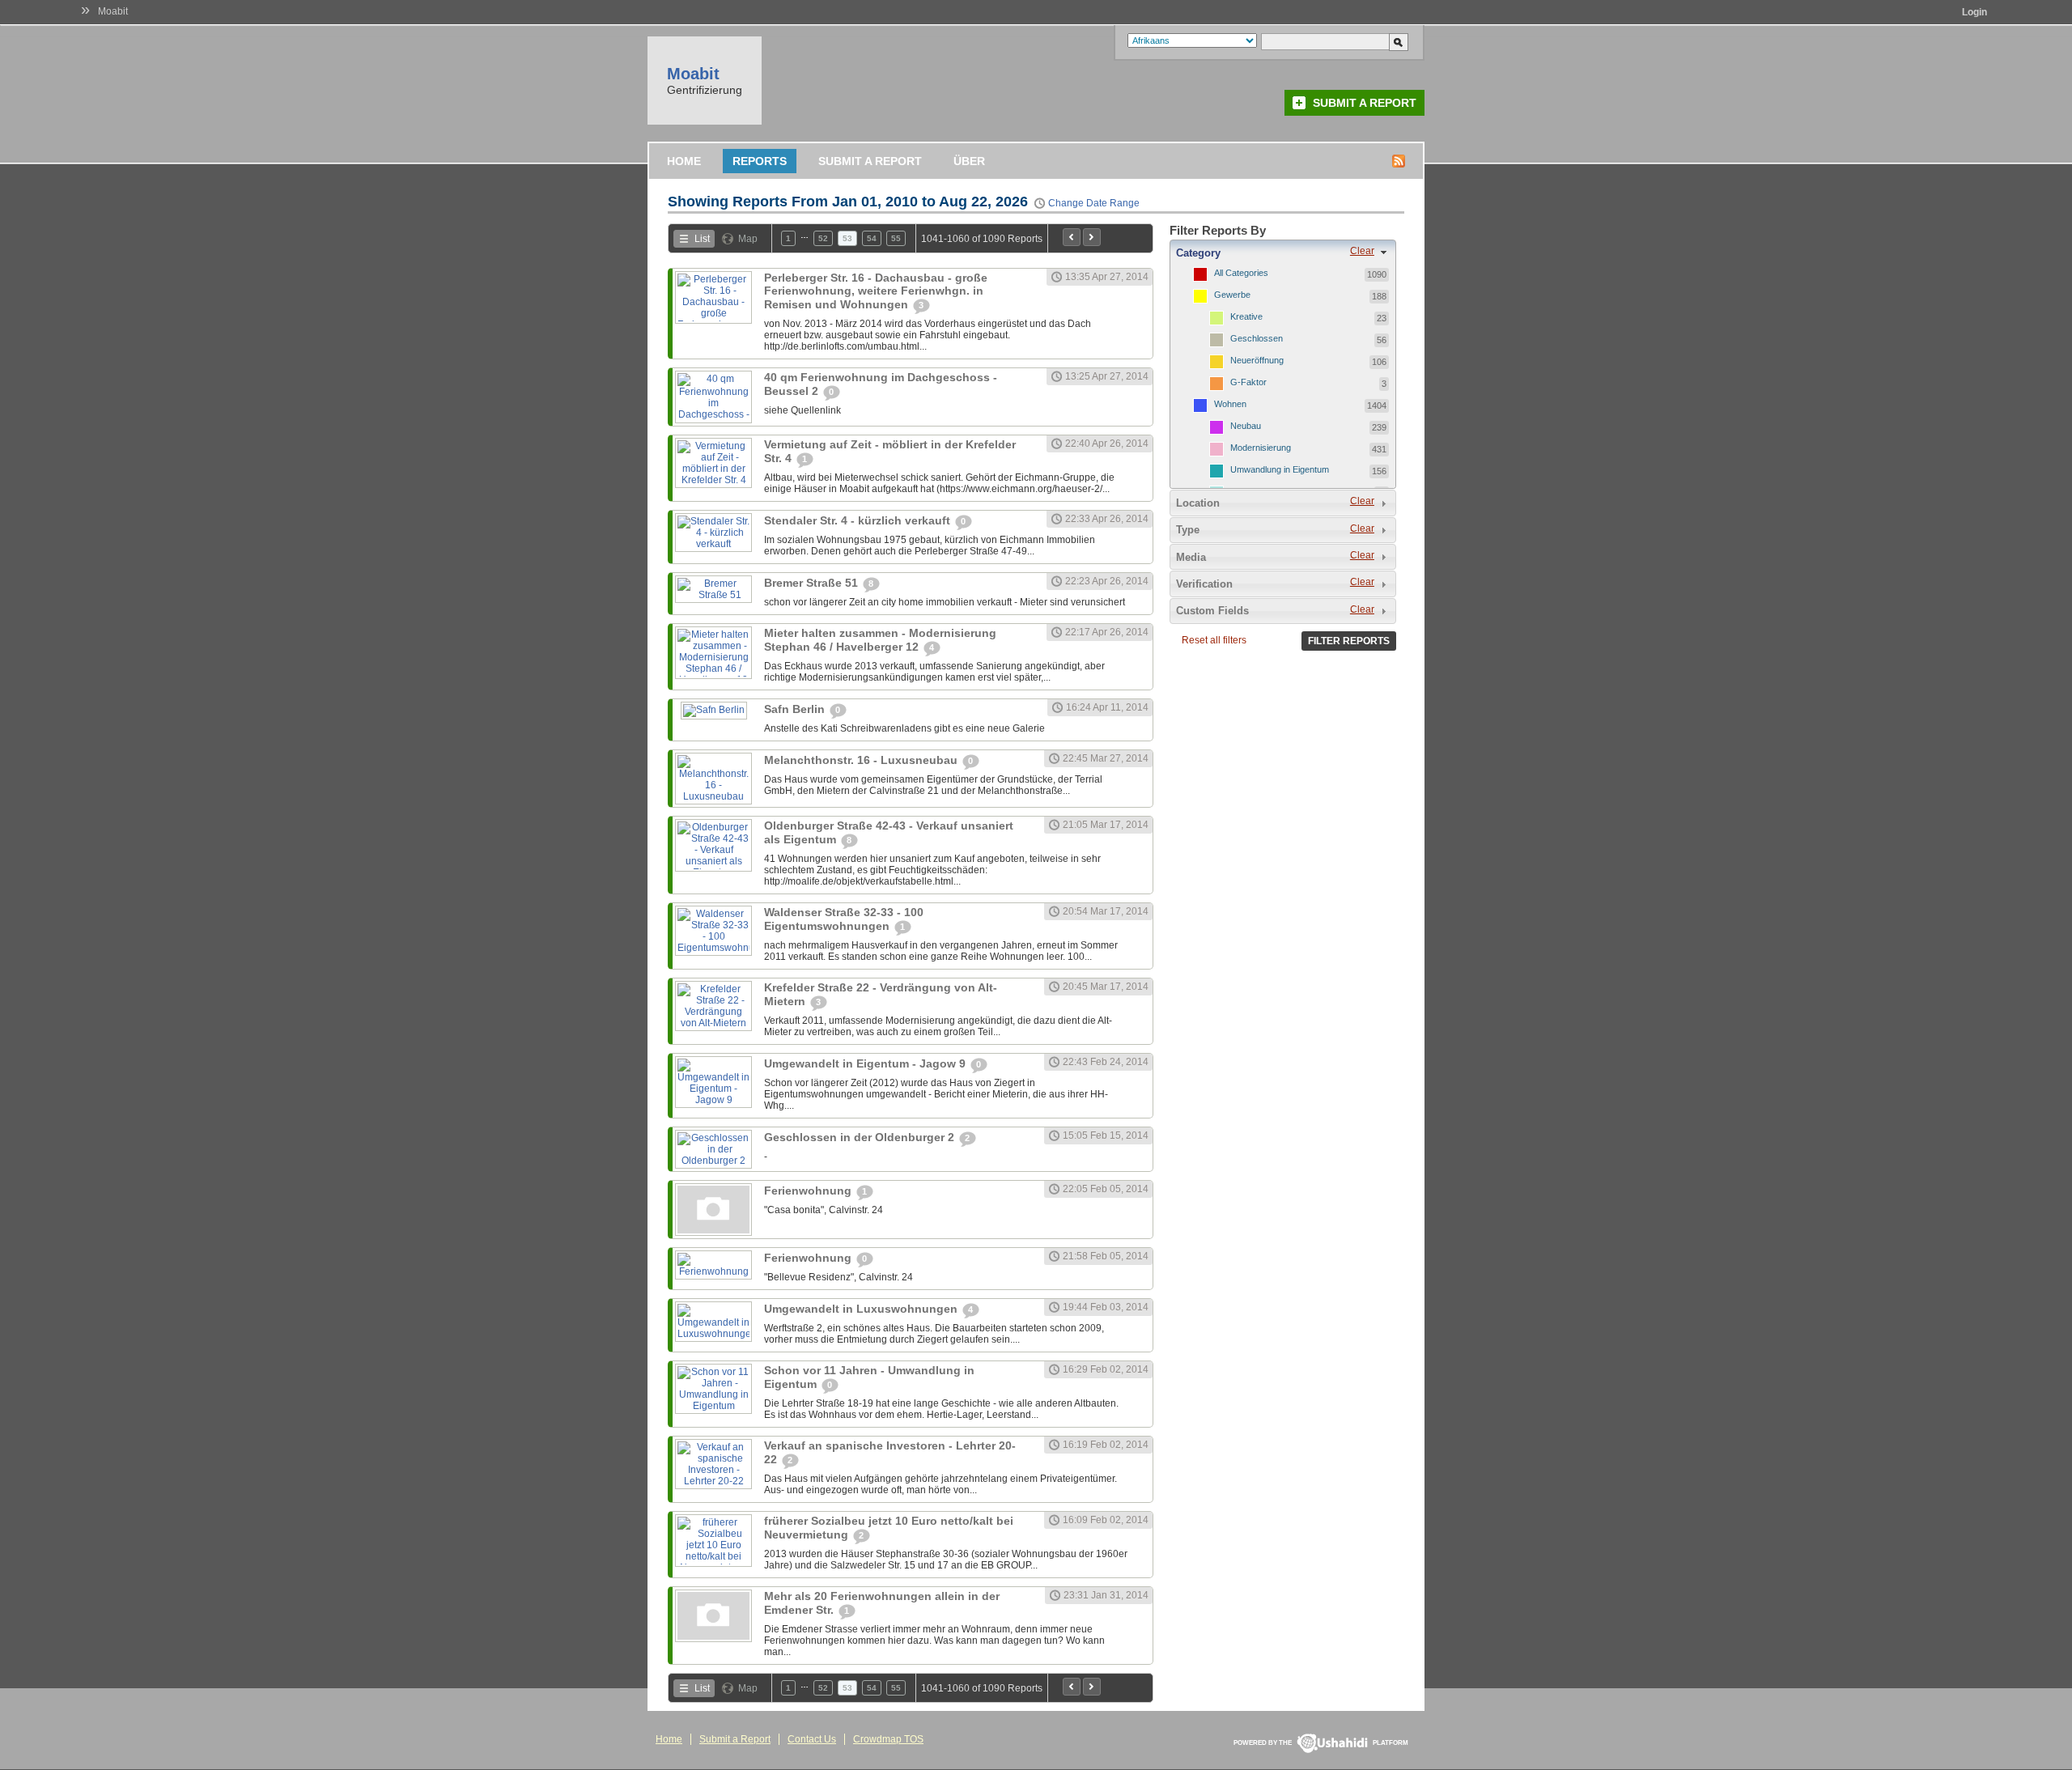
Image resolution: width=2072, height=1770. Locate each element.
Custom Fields (1212, 611)
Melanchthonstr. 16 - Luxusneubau (862, 760)
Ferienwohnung (809, 1191)
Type (1188, 530)
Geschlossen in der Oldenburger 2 (861, 1137)
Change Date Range (1094, 203)
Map (748, 239)
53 (847, 238)
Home (684, 161)
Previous (1072, 237)
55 (896, 238)
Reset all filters (1214, 640)
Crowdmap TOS (888, 1739)
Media (1191, 557)
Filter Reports (1349, 641)
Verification (1204, 584)
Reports (760, 161)
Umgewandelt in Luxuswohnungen (862, 1309)
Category (1198, 253)
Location (1198, 503)
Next (1092, 237)
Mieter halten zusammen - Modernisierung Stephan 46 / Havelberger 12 (880, 640)
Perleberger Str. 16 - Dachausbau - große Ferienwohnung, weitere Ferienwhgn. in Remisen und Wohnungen (876, 291)
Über (969, 161)
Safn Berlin (796, 709)
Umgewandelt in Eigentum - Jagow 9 (866, 1063)
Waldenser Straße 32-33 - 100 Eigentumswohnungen (844, 919)
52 (823, 238)
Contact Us (812, 1739)
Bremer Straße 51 (813, 583)
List (702, 239)
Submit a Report (1365, 103)
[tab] (1283, 253)
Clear (1362, 251)
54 (872, 238)
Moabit (113, 11)
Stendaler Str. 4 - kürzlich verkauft (859, 520)
